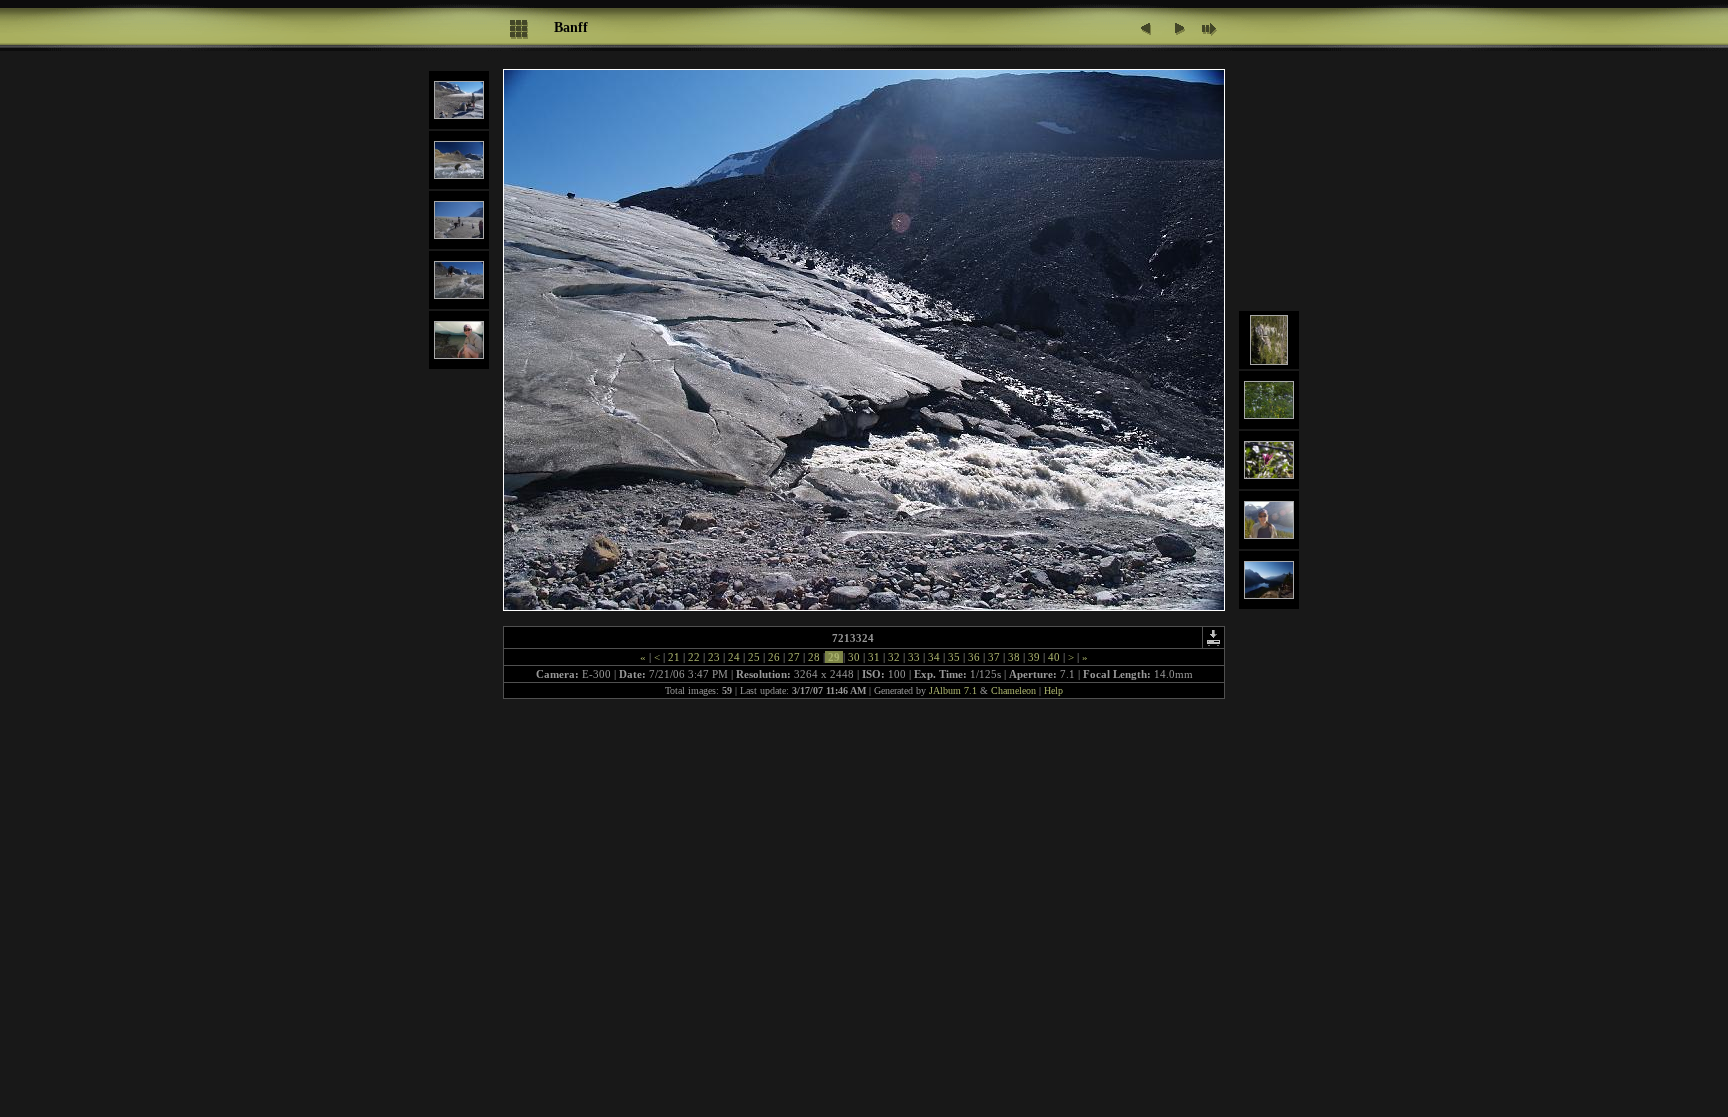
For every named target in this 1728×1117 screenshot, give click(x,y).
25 (754, 657)
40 (1054, 657)
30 (854, 657)
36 (974, 657)
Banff (571, 27)
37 (994, 657)
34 (934, 657)
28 (814, 657)
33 (914, 657)
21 (674, 657)
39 (1034, 657)
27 (794, 657)
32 (894, 657)
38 (1014, 657)
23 (714, 657)
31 (874, 657)
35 (954, 657)
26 (774, 657)
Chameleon (1013, 690)
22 (694, 657)
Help (1053, 690)
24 (734, 657)
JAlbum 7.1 (953, 690)
